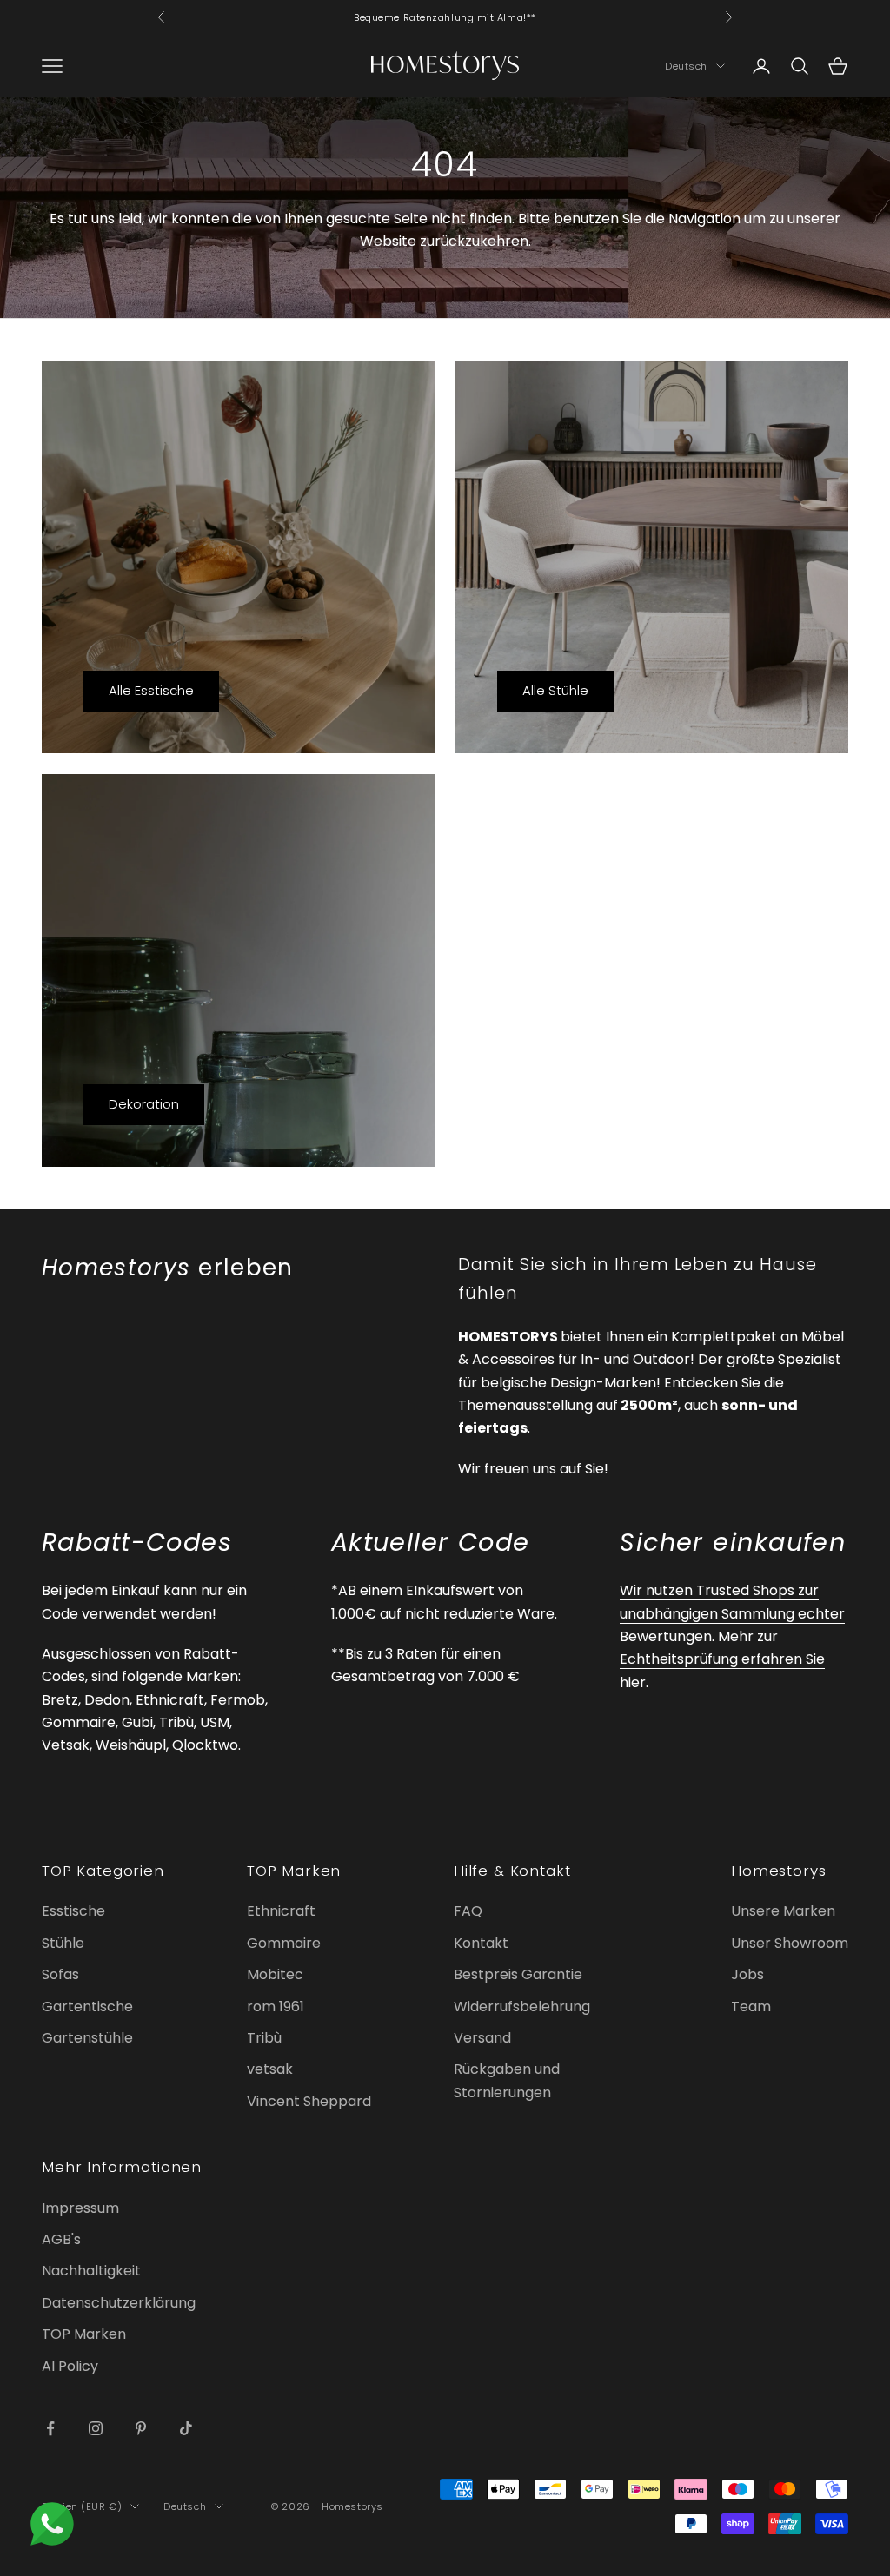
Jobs (747, 1974)
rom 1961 (276, 2006)
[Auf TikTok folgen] (186, 2428)
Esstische (73, 1911)
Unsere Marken (783, 1911)
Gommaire (284, 1943)
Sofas (60, 1974)
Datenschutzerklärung (119, 2303)
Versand (482, 2038)
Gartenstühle (87, 2038)
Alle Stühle (555, 690)
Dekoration (144, 1104)
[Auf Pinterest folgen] (141, 2428)
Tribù (264, 2038)
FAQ (468, 1911)
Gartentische (87, 2006)
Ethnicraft (281, 1911)
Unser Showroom (790, 1943)
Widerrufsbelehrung (522, 2006)
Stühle (63, 1943)
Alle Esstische (151, 690)
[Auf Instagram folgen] (96, 2428)
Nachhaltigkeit (91, 2271)
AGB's (61, 2239)
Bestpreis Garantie (518, 1974)
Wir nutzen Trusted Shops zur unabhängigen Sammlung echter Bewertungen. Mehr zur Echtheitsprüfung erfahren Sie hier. (732, 1636)
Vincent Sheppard (309, 2101)
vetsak (270, 2069)
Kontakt (481, 1943)
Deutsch (686, 66)
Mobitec (275, 1974)
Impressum (80, 2208)
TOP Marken (84, 2334)
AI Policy (70, 2366)
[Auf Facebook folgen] (50, 2428)
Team (751, 2006)
